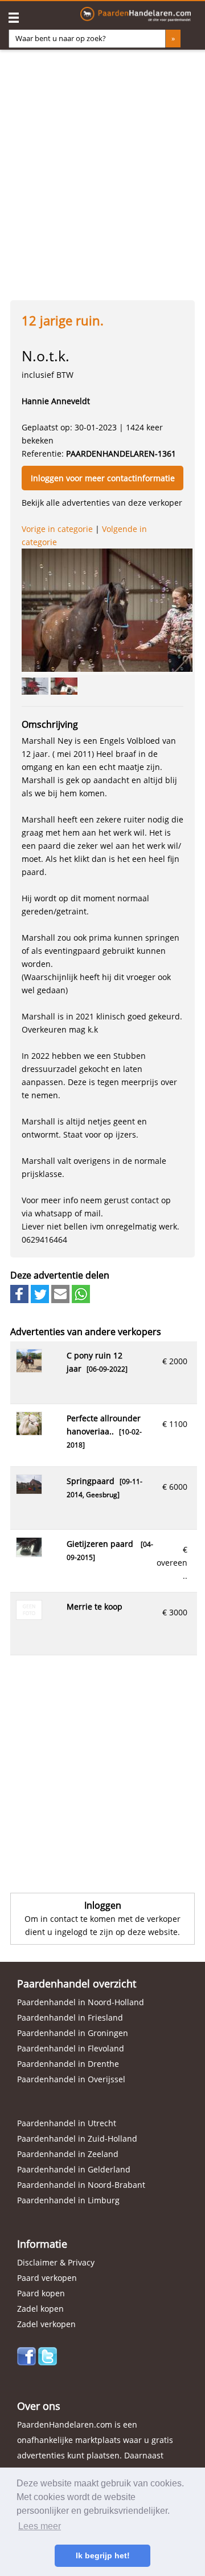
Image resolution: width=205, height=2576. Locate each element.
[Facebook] (26, 2362)
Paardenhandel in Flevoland (71, 2048)
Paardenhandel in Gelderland (74, 2169)
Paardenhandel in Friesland (70, 2017)
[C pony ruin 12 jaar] (29, 1369)
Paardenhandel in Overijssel (71, 2079)
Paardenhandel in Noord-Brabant (81, 2185)
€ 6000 (175, 1487)
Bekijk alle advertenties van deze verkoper (102, 503)
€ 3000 (175, 1612)
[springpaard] (29, 1491)
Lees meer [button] (40, 2526)
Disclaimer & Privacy (56, 2262)
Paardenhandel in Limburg (68, 2200)
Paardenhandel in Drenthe (68, 2064)
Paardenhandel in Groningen (73, 2033)
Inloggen (103, 1905)
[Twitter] (48, 2362)
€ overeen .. (172, 1563)
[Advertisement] (102, 171)
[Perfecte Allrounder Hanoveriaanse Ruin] (29, 1432)
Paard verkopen (47, 2278)
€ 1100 (175, 1424)
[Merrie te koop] (29, 1616)
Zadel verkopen (46, 2324)
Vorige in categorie (57, 529)
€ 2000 (175, 1361)
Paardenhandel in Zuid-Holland (77, 2138)
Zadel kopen (40, 2309)
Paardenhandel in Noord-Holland (81, 2002)
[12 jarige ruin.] (107, 610)
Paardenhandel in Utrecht (67, 2123)
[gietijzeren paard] (29, 1553)
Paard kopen (41, 2293)
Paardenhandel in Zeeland (68, 2154)
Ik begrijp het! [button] (103, 2555)
